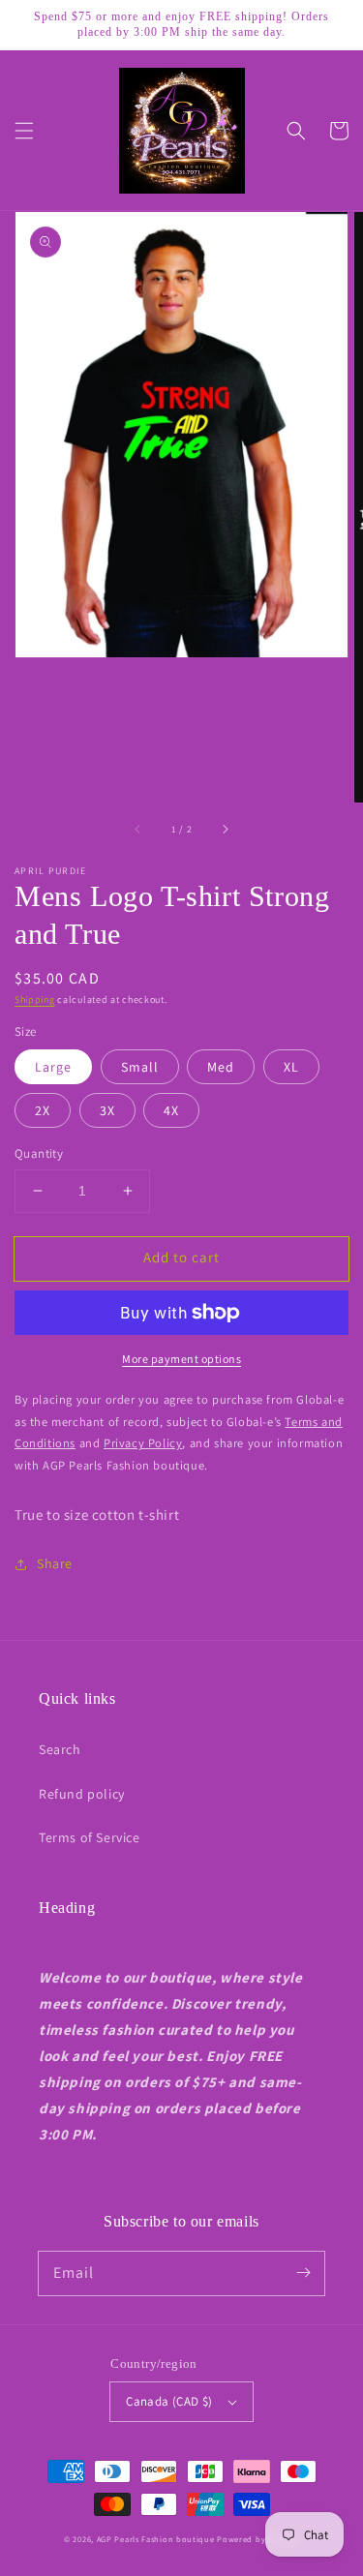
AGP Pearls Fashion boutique (156, 2539)
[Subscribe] (303, 2273)
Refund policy (82, 1794)
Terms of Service (90, 1837)
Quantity (39, 1153)
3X (107, 1110)
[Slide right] (225, 830)
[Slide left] (138, 830)
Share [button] (55, 1563)
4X (171, 1110)
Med (221, 1067)
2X (43, 1110)
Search (60, 1749)
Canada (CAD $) (169, 2401)
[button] (24, 131)
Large (53, 1067)
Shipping (35, 1000)
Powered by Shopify (258, 2539)
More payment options (181, 1359)
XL (291, 1067)
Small (140, 1067)
